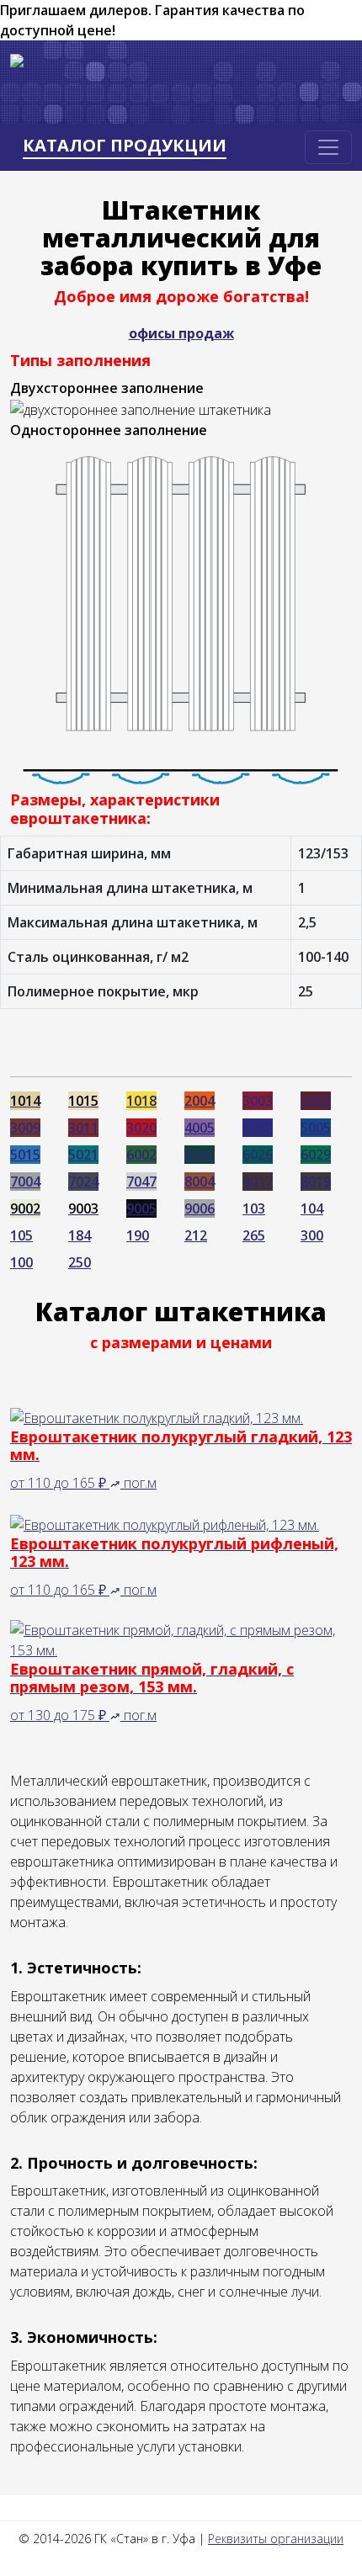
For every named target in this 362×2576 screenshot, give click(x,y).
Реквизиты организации (276, 2539)
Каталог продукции (125, 146)
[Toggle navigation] (328, 147)
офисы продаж (181, 333)
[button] (117, 1483)
